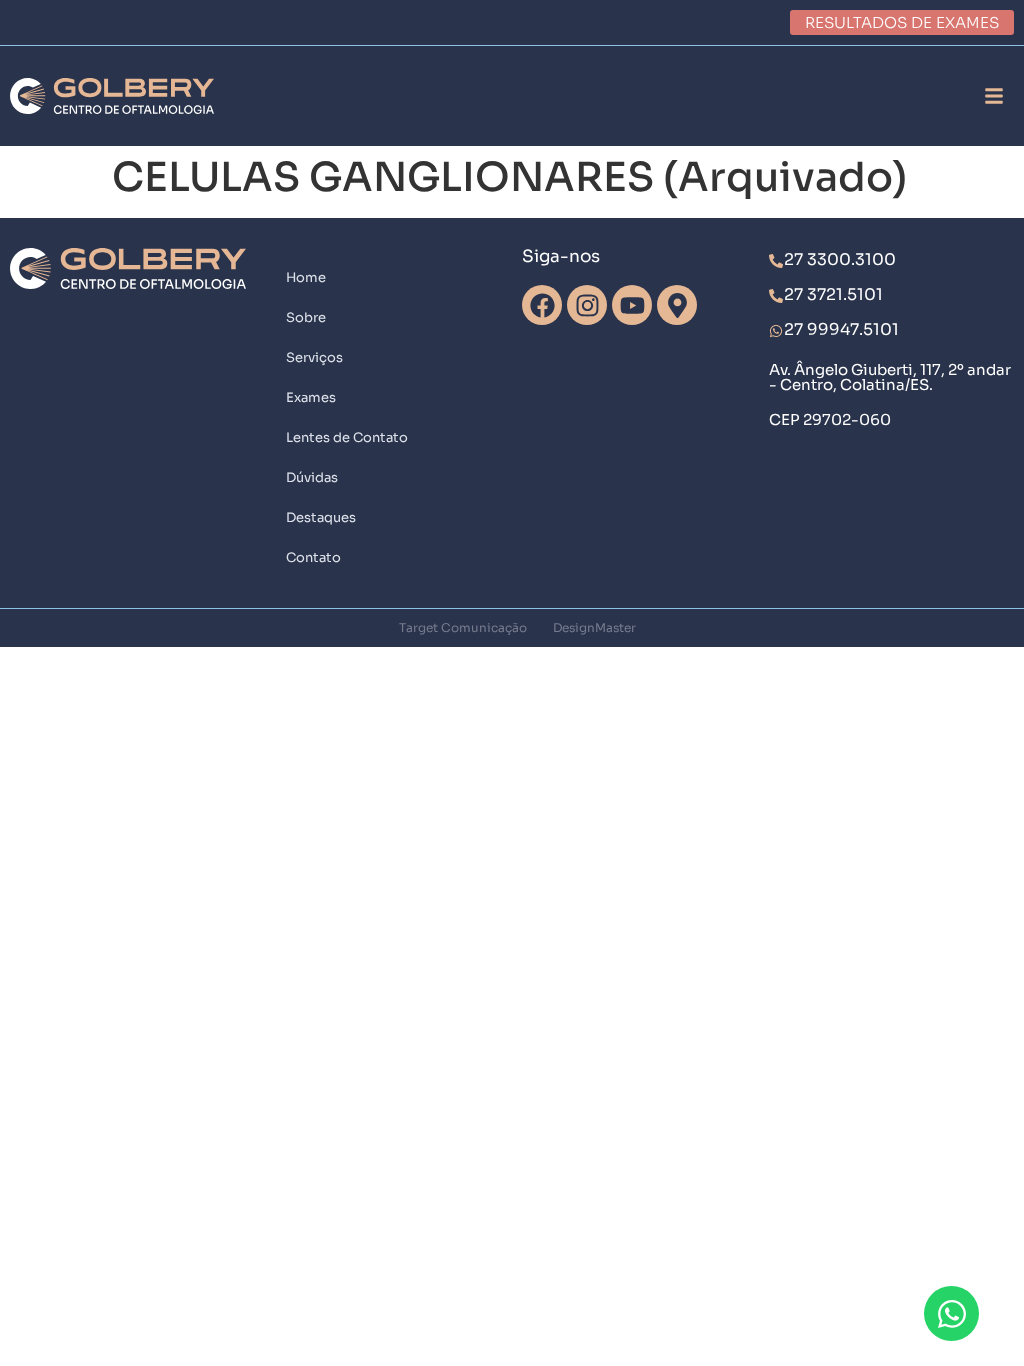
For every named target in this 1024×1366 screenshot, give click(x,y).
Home (306, 277)
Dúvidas (312, 477)
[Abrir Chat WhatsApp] (951, 1313)
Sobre (306, 317)
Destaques (321, 517)
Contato (313, 557)
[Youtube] (632, 305)
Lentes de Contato (347, 437)
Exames (311, 397)
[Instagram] (587, 305)
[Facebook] (542, 305)
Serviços (314, 357)
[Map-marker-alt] (677, 305)
